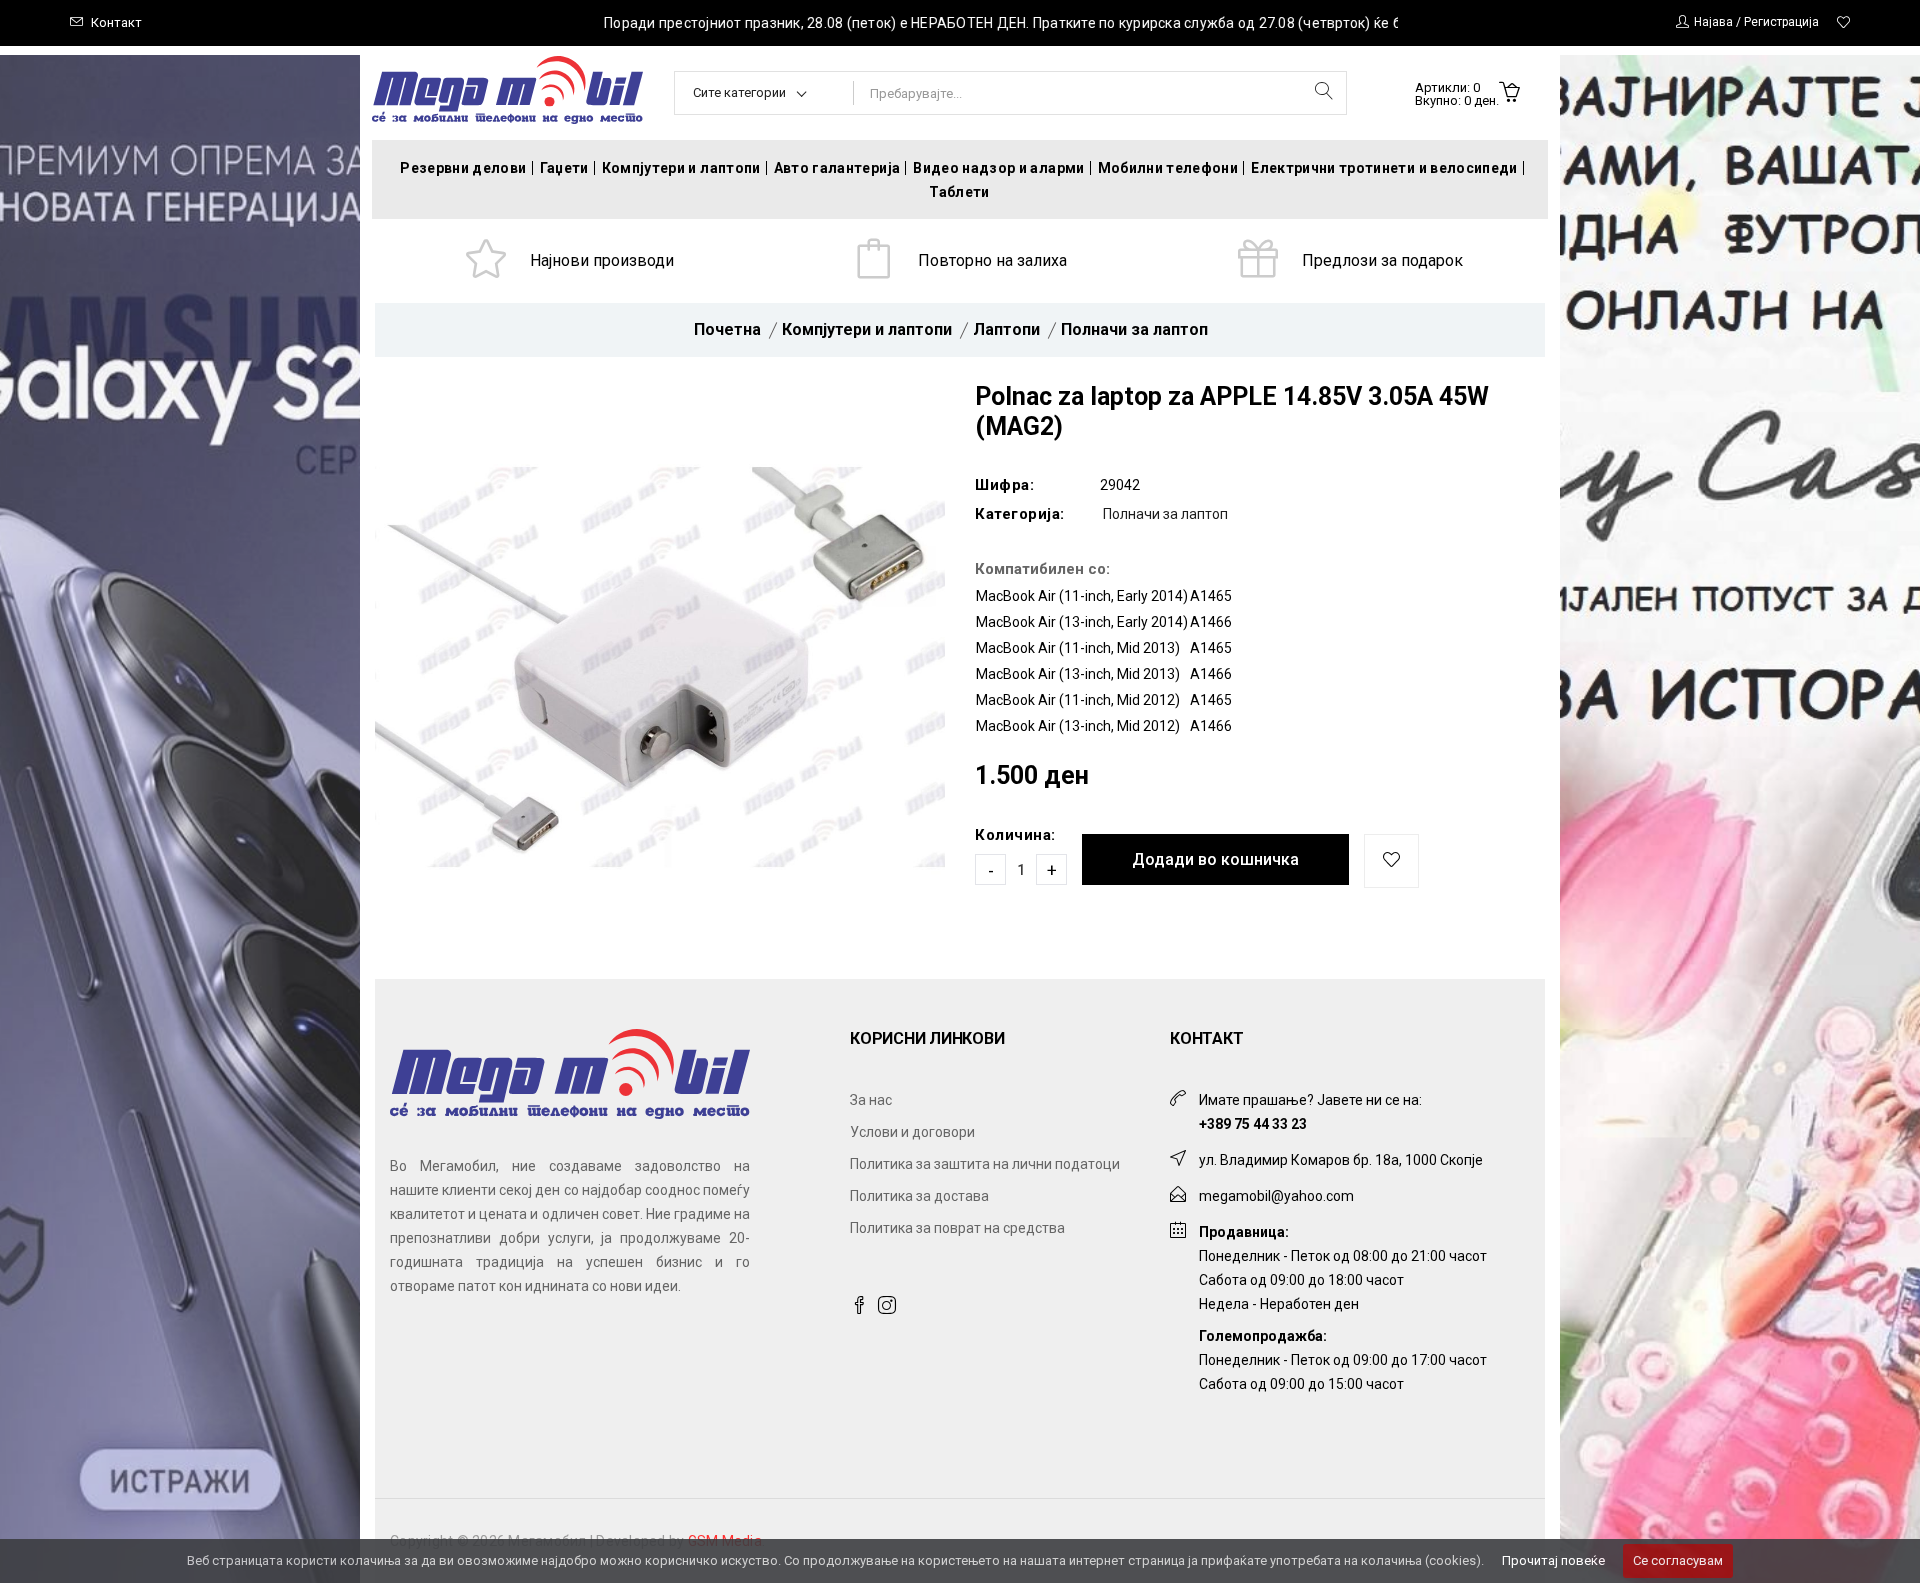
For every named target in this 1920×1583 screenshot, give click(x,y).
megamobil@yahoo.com (1276, 1196)
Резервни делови (463, 168)
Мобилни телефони (1168, 168)
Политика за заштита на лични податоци (985, 1164)
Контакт (116, 22)
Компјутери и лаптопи (681, 168)
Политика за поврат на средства (957, 1228)
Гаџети (564, 168)
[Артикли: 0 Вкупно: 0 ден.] (1509, 94)
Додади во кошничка (1215, 859)
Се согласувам (1678, 1560)
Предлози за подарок (1382, 260)
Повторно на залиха (992, 260)
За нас (871, 1100)
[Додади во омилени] (1391, 861)
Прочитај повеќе (1553, 1560)
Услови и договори (912, 1132)
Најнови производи (602, 260)
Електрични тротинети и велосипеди (1384, 168)
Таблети (959, 192)
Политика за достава (919, 1196)
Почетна (727, 329)
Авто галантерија (837, 168)
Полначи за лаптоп (1134, 329)
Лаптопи (1006, 329)
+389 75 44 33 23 (1253, 1124)
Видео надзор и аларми (998, 168)
